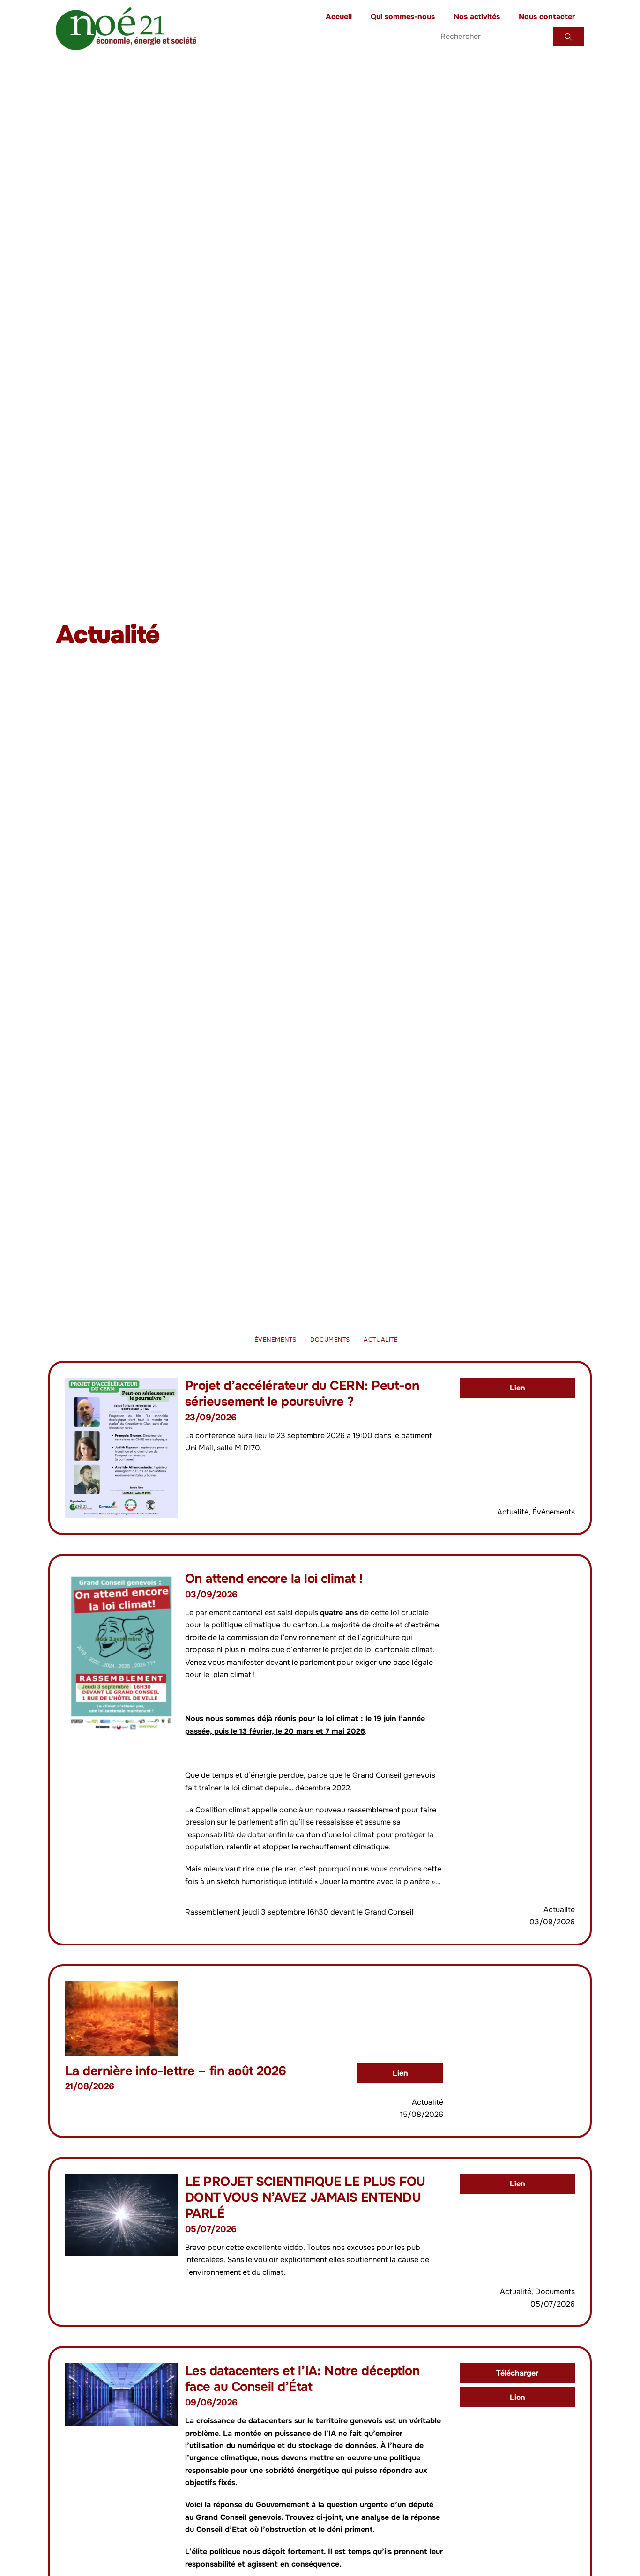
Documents (330, 1340)
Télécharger (517, 2373)
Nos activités (477, 17)
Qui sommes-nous (403, 17)
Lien (517, 1388)
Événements (275, 1340)
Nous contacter (547, 17)
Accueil (339, 17)
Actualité (381, 1340)
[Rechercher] (569, 37)
